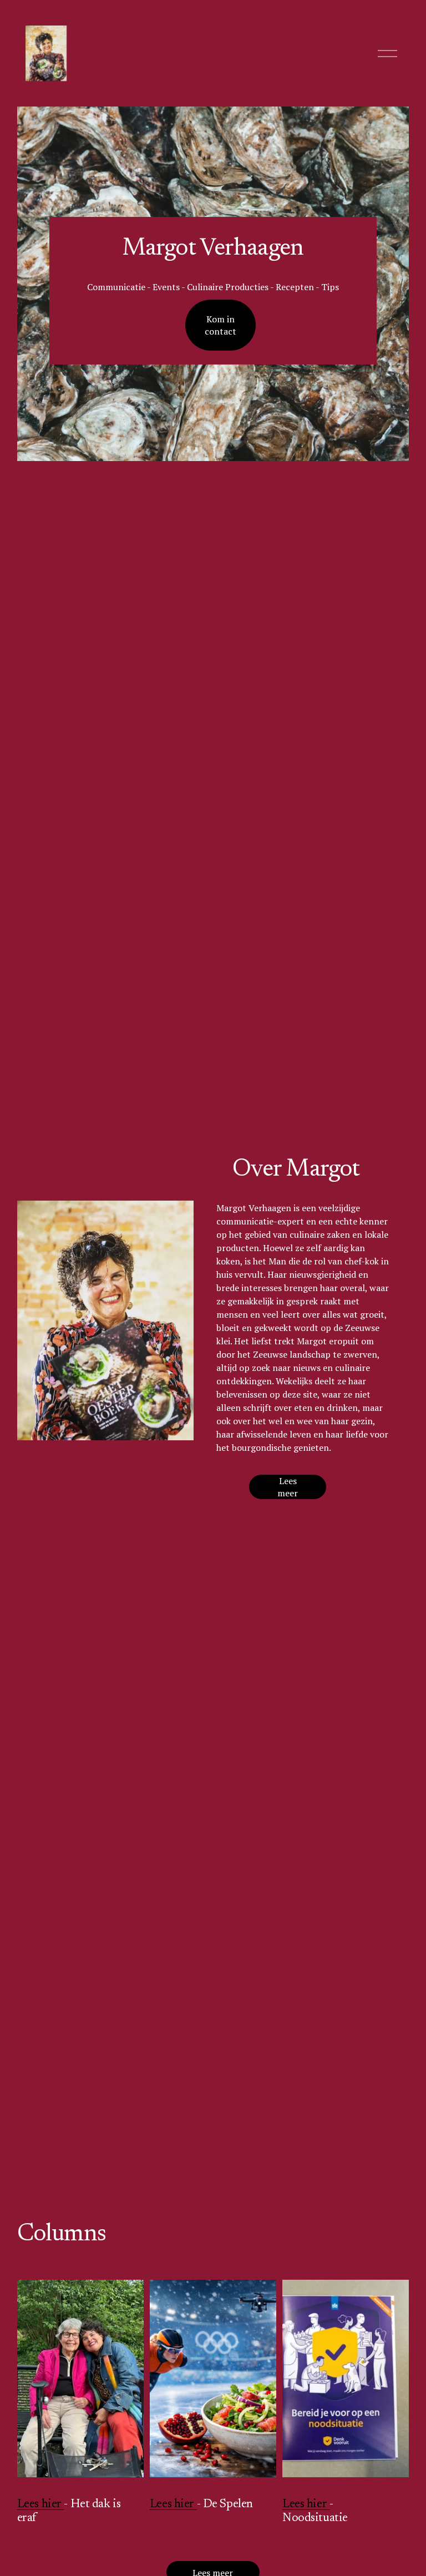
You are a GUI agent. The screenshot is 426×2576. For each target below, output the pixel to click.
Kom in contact (220, 325)
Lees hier (41, 2504)
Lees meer (288, 1487)
